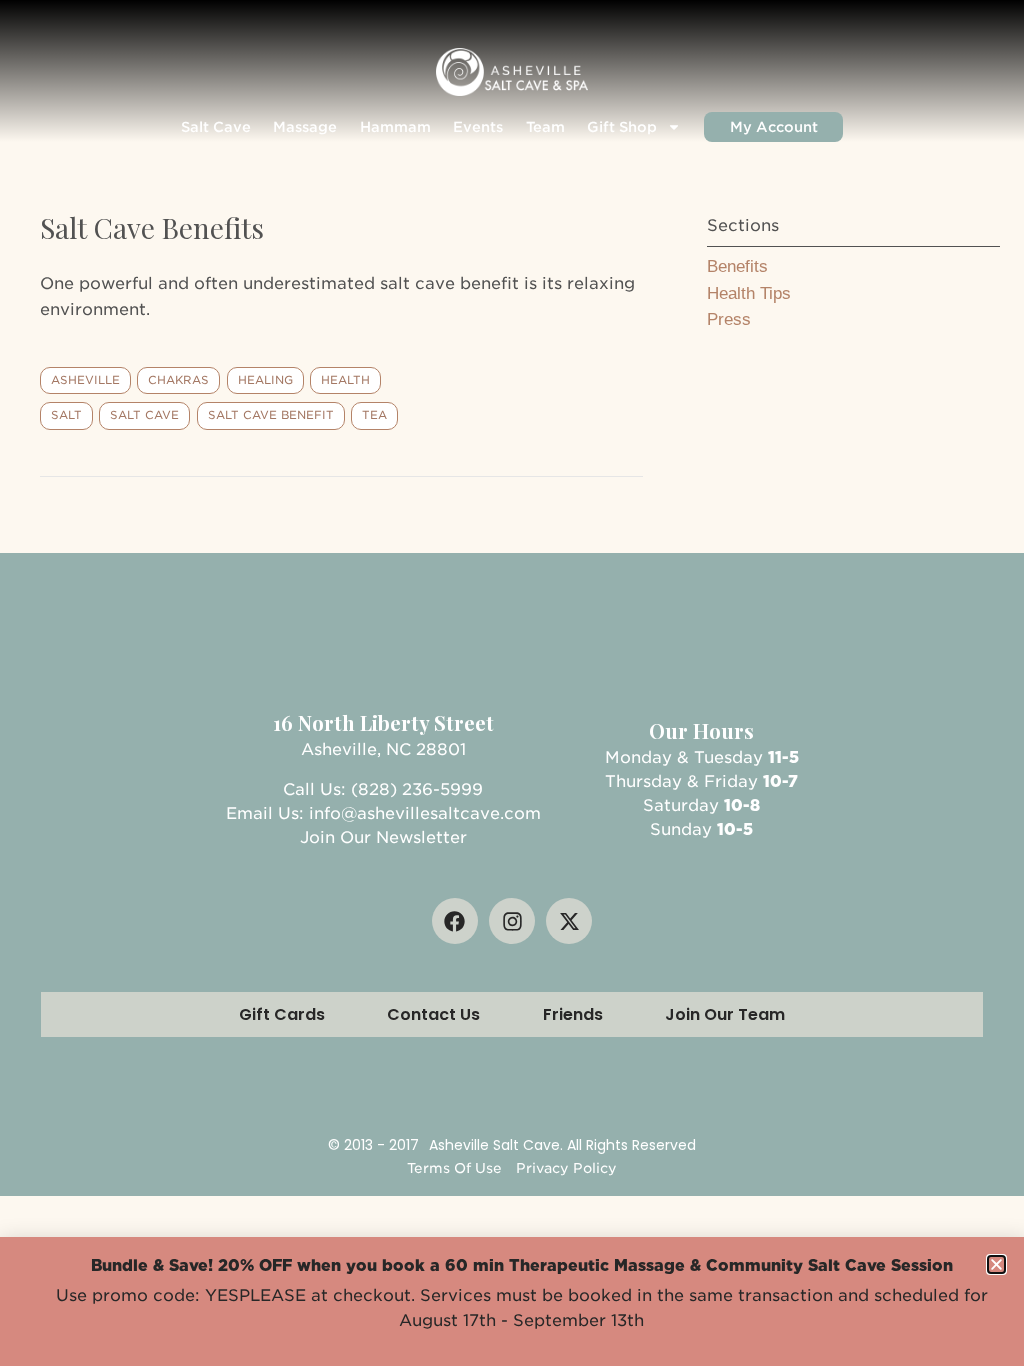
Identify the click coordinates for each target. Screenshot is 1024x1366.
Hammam (395, 127)
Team (545, 127)
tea (374, 415)
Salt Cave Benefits (152, 227)
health (345, 380)
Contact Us (433, 1014)
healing (265, 380)
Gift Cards (282, 1014)
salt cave (144, 415)
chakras (178, 380)
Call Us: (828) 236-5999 (383, 789)
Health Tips (749, 293)
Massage (305, 127)
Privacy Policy (566, 1168)
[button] (996, 1264)
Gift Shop (622, 127)
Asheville (85, 380)
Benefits (737, 266)
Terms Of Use (454, 1168)
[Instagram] (512, 921)
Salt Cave (216, 127)
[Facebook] (455, 921)
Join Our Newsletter (383, 837)
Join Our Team (725, 1014)
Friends (573, 1014)
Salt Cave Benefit (271, 415)
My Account (774, 127)
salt (66, 415)
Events (478, 127)
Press (729, 319)
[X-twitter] (569, 921)
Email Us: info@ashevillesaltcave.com (383, 813)
